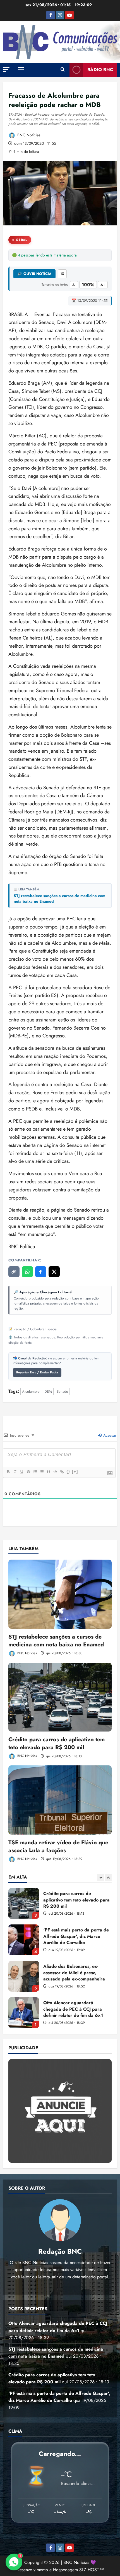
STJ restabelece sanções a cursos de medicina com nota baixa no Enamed (59, 899)
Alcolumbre (31, 1391)
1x (62, 274)
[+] (75, 1472)
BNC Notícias (28, 135)
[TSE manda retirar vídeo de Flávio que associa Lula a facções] (60, 1800)
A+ (103, 285)
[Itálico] (15, 1472)
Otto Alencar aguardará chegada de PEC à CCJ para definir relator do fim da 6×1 (24, 1976)
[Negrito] (8, 1472)
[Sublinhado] (21, 1472)
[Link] (62, 1472)
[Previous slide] (101, 1878)
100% (88, 285)
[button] (6, 69)
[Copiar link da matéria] (14, 1272)
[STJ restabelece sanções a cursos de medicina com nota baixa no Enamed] (60, 1594)
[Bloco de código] (55, 1472)
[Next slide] (108, 1878)
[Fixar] (28, 1472)
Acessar (109, 1435)
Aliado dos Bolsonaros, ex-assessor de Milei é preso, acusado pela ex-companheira (24, 1940)
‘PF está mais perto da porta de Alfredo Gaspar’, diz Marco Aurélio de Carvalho (24, 1903)
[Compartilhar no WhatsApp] (27, 1272)
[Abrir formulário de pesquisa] (63, 70)
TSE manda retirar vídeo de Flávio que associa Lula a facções (58, 1846)
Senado (62, 1391)
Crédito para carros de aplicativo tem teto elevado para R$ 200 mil (57, 1743)
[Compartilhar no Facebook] (41, 1272)
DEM (48, 1391)
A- (74, 285)
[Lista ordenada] (35, 1472)
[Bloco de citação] (48, 1472)
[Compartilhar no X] (54, 1272)
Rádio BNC (100, 70)
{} (68, 1472)
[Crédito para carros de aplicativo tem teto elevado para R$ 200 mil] (60, 1697)
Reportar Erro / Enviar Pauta (37, 1372)
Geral (22, 240)
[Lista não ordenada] (42, 1472)
